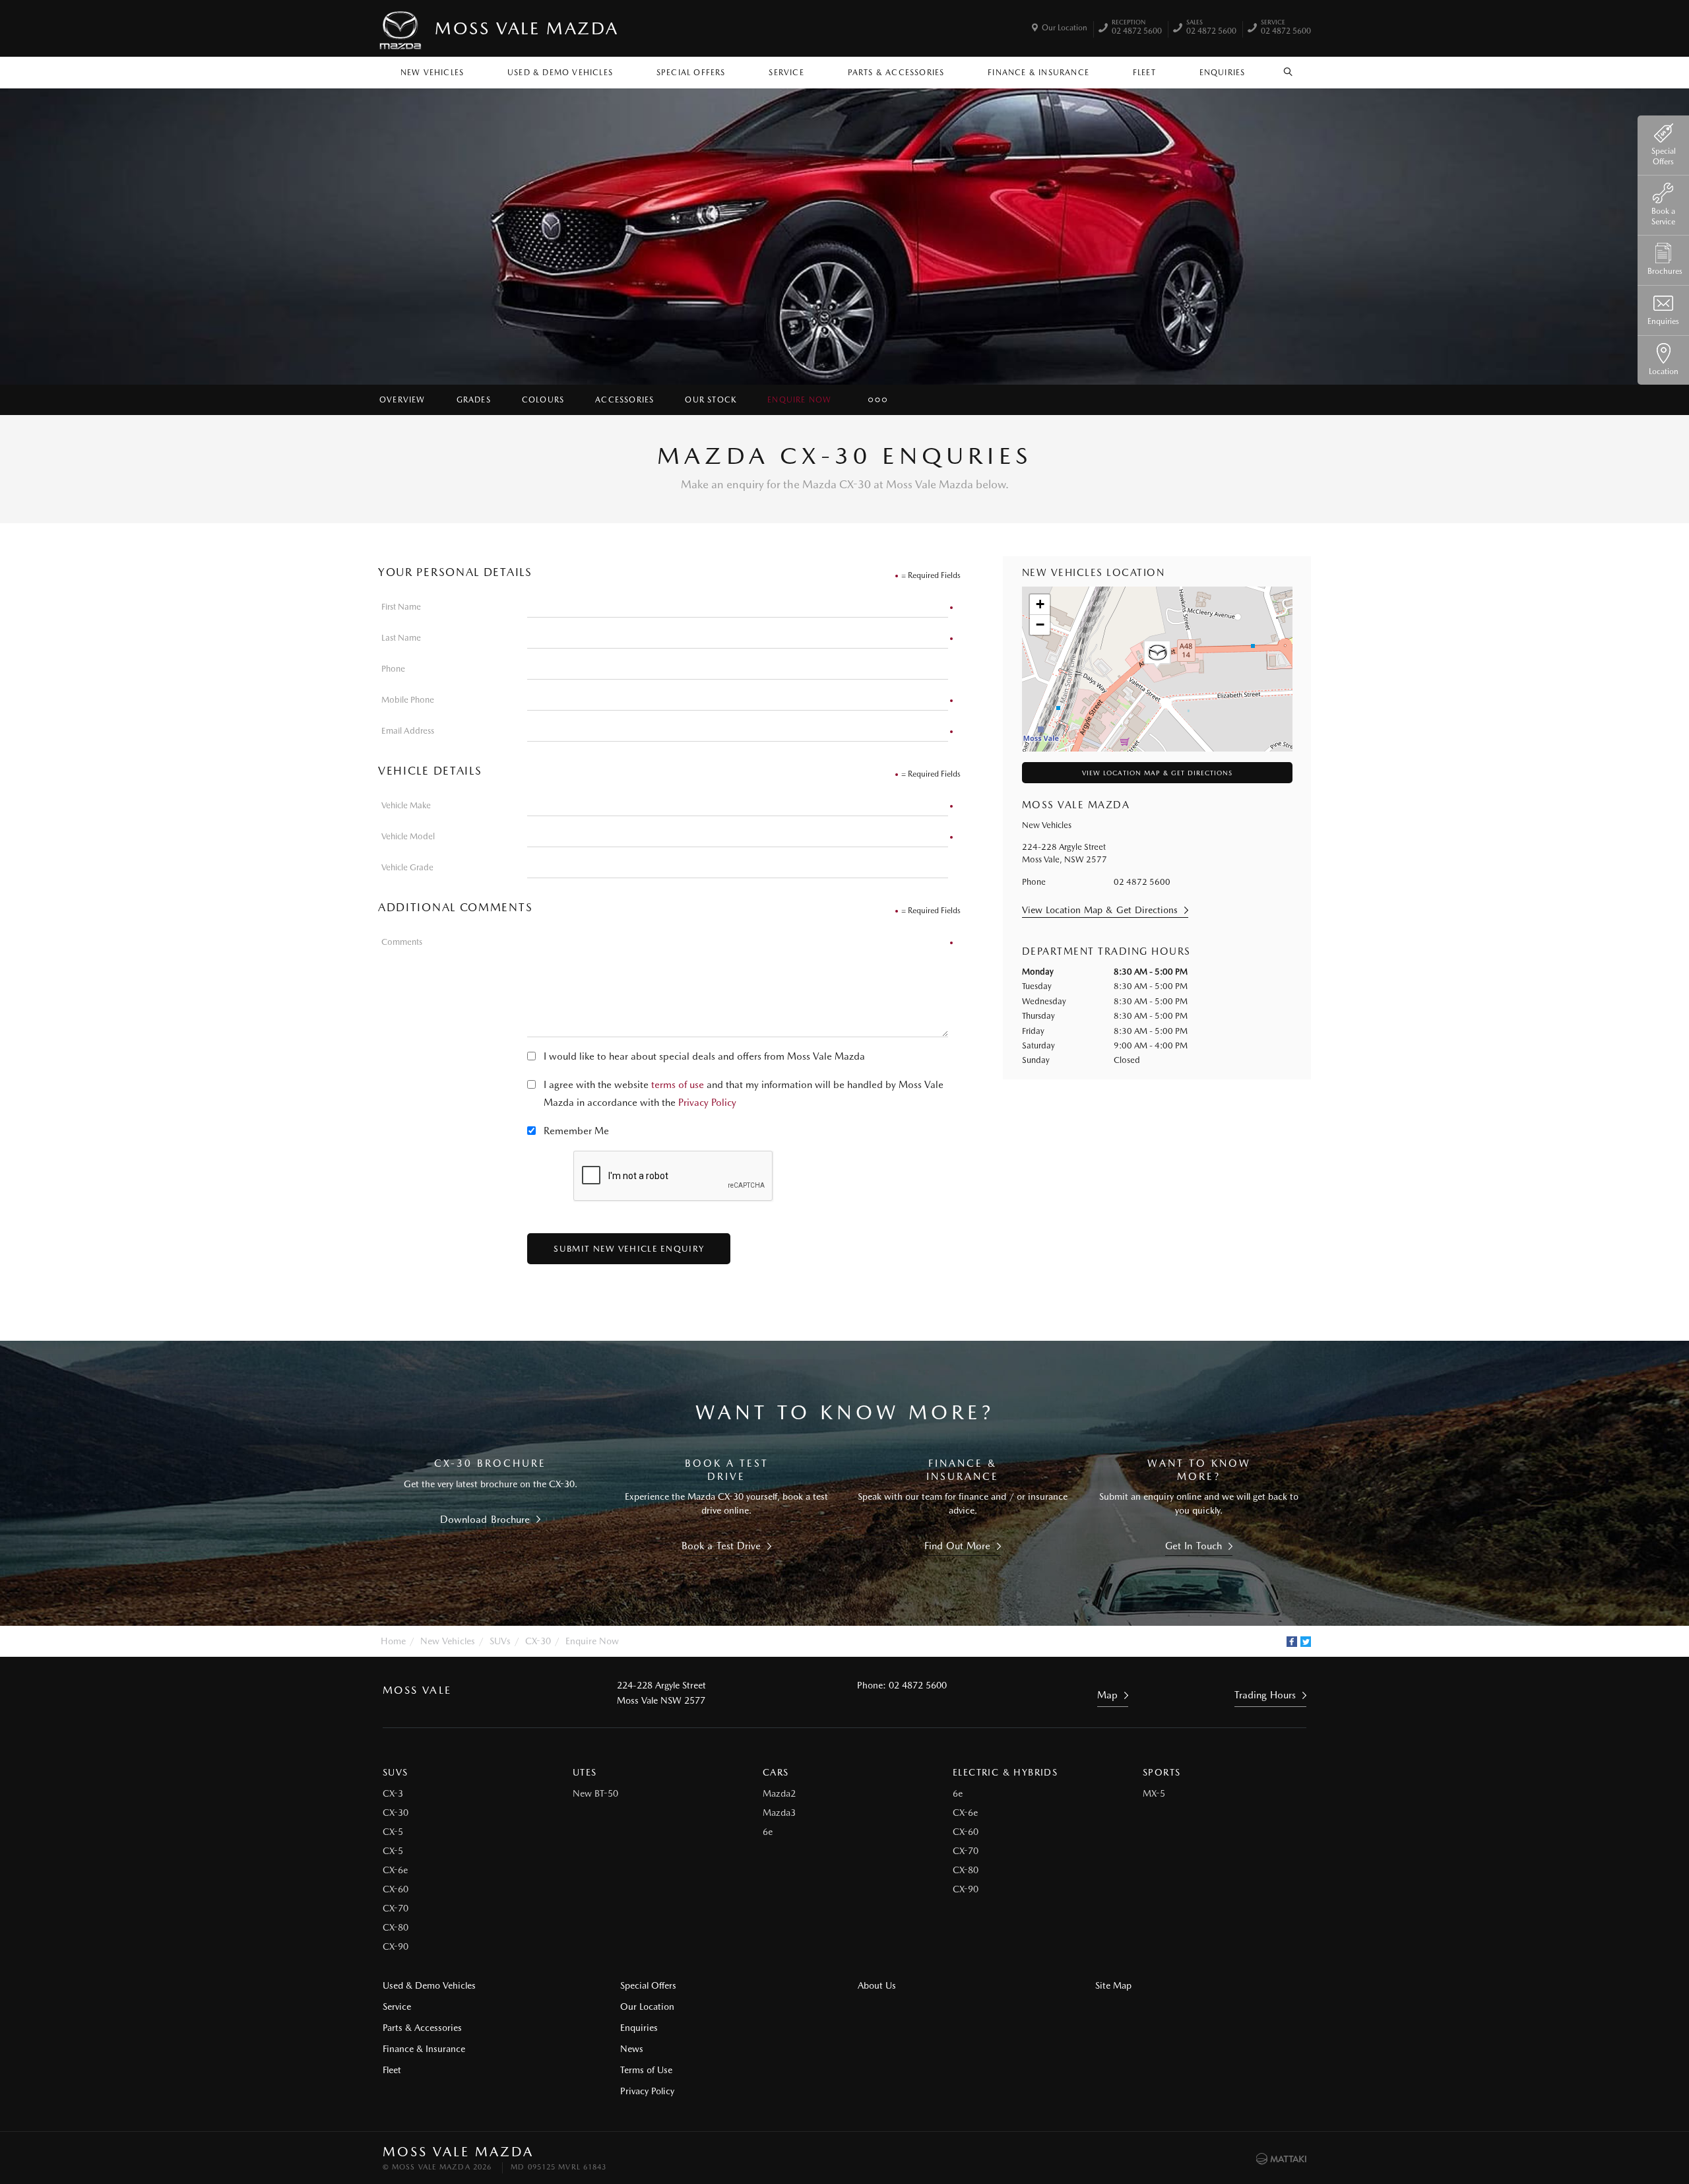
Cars (776, 1772)
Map (1107, 1695)
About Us (877, 1985)
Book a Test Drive (721, 1546)
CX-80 (396, 1927)
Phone (393, 669)
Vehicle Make (406, 805)
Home (393, 1641)
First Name (401, 607)
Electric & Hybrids (1005, 1772)
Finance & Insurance (1038, 73)
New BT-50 (595, 1793)
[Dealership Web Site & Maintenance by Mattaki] (1281, 2159)
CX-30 (538, 1641)
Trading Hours (1265, 1695)
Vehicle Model (408, 836)
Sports (1162, 1772)
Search (1289, 69)
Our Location (1065, 28)
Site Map (1113, 1985)
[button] (1157, 655)
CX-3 (393, 1793)
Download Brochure (485, 1520)
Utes (585, 1772)
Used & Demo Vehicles (560, 73)
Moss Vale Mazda (527, 28)
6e (768, 1832)
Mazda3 (779, 1813)
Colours (543, 400)
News (632, 2049)
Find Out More (958, 1546)
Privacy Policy (707, 1103)
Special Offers (691, 73)
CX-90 (396, 1946)
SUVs (500, 1641)
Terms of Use (646, 2070)
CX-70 (396, 1908)
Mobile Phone (408, 700)
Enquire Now (799, 400)
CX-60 (396, 1889)
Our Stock (711, 400)
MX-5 (1154, 1793)
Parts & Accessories (896, 73)
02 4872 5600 (1137, 28)
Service (786, 73)
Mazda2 (779, 1793)
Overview (402, 400)
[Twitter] (1306, 1642)
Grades (474, 400)
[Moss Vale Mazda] (401, 28)
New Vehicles (432, 73)
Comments (402, 942)
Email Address (408, 731)
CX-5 (393, 1832)
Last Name (401, 638)
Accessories (624, 400)
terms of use (678, 1085)
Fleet (1144, 73)
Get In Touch (1194, 1546)
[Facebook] (1292, 1642)
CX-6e (395, 1870)
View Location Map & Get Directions (1157, 773)
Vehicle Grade (407, 867)
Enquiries (1223, 73)
